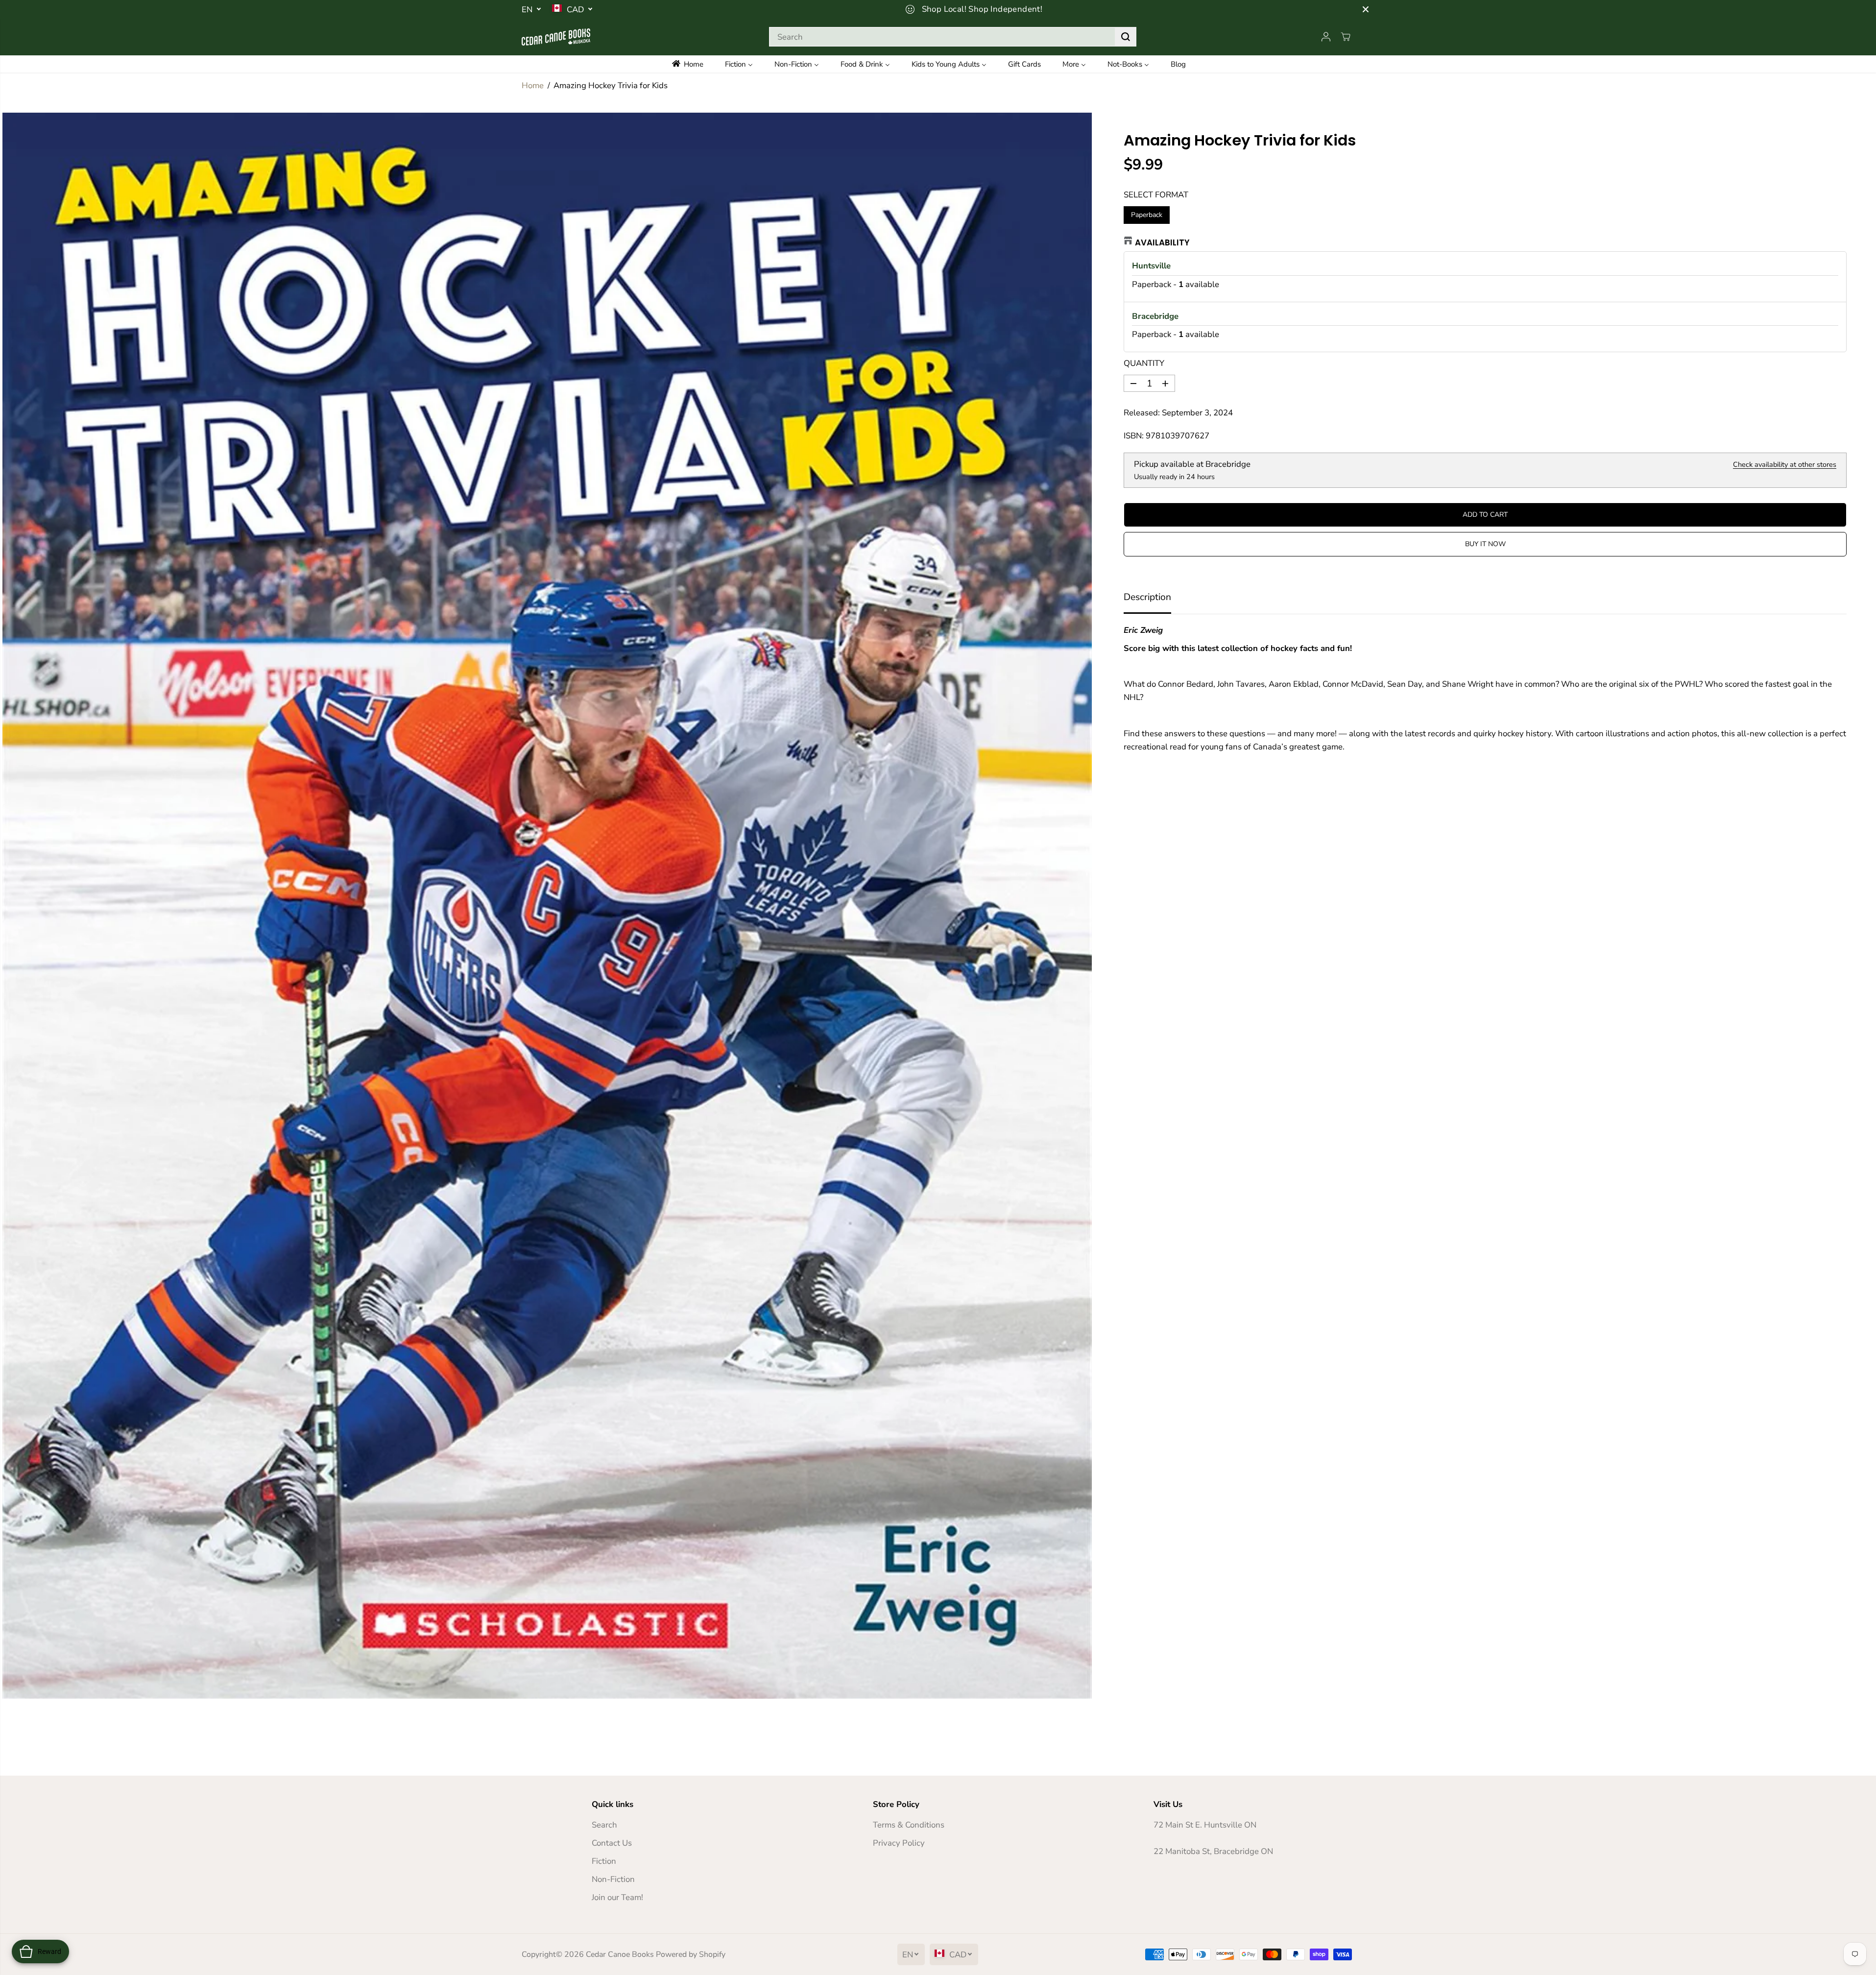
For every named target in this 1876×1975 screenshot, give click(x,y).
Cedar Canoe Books (620, 1954)
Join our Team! (617, 1897)
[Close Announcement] (1366, 9)
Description (1147, 597)
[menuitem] (694, 64)
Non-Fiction (613, 1879)
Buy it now (1485, 544)
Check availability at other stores (1785, 464)
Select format (1156, 195)
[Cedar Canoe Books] (556, 37)
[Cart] (1346, 37)
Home (533, 85)
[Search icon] (1126, 37)
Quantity (1144, 363)
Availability (1162, 242)
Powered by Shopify (691, 1954)
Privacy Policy (899, 1843)
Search (604, 1825)
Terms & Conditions (909, 1825)
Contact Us (612, 1843)
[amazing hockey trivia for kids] (547, 906)
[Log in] (1326, 37)
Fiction (604, 1861)
